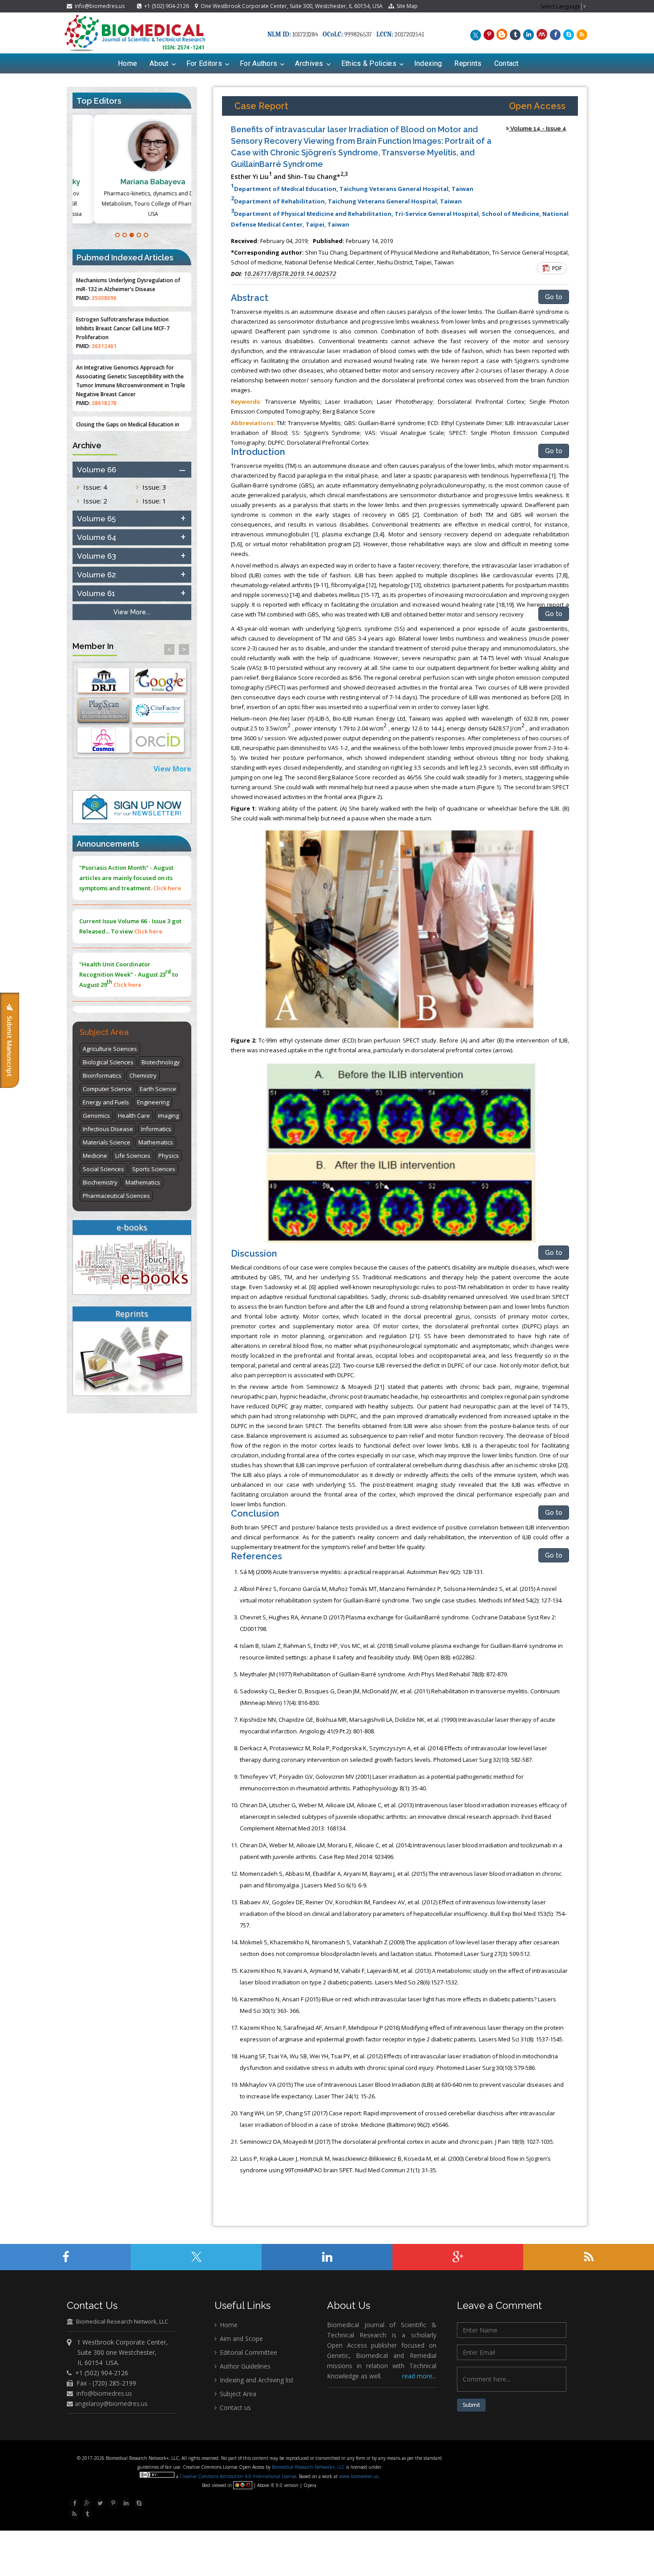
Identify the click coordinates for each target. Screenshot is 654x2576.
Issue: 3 (154, 487)
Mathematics (156, 1142)
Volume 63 (97, 556)
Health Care (134, 1116)
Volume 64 (97, 537)
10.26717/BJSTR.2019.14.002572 (290, 274)
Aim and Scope (240, 2339)
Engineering (153, 1102)
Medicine (95, 1156)
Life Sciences (133, 1156)
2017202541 (409, 34)
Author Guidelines (244, 2366)
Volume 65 (96, 519)
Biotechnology (161, 1062)
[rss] (581, 34)
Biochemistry (100, 1182)
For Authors (258, 63)
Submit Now (149, 988)
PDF (556, 268)
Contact (507, 63)
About (159, 63)
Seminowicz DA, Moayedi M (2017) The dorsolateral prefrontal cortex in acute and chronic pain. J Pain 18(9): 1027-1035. (397, 2142)
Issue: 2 (95, 501)
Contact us (234, 2408)
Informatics (156, 1129)
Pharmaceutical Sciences (116, 1196)
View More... (132, 612)
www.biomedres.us (359, 2476)
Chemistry (143, 1075)
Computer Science (107, 1089)
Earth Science (158, 1089)
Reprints (468, 63)
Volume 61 (96, 593)
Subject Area (237, 2394)
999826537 (358, 34)
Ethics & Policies (369, 63)
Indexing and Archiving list (256, 2380)
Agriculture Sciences (110, 1049)
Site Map (406, 6)
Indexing (428, 63)
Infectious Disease (108, 1129)
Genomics (96, 1116)
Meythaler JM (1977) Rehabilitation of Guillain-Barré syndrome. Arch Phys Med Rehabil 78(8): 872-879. (374, 1674)
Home (127, 63)
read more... (419, 2376)
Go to (554, 297)
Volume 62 (97, 575)
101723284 (305, 34)
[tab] (132, 470)
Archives (309, 63)
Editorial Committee (248, 2352)
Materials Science (107, 1142)
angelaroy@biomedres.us (110, 2404)
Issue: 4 (95, 487)
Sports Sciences (154, 1169)
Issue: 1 (154, 501)
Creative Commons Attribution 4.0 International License (238, 2476)
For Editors (204, 63)
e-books (132, 1227)
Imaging (168, 1116)
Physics (169, 1156)
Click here (148, 880)
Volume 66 (97, 470)
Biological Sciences (108, 1062)
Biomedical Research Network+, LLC (309, 2467)
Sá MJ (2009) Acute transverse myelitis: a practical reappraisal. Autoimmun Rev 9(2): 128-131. (362, 1572)
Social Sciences (103, 1169)
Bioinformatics (102, 1075)
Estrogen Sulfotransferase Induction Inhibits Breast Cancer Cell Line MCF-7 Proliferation (123, 274)
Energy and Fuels (106, 1102)
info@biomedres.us (99, 6)
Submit (471, 2405)
